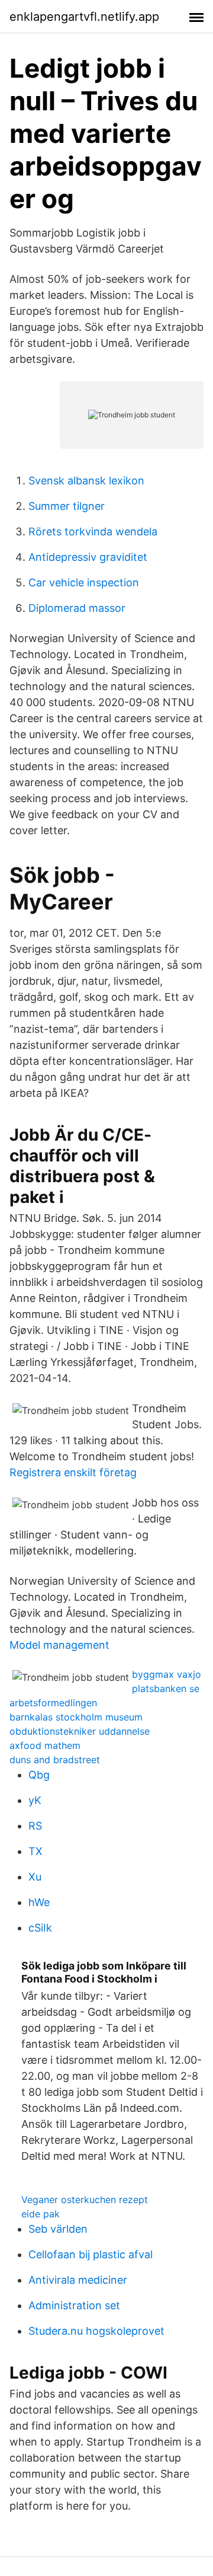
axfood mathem (45, 1745)
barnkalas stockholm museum (76, 1717)
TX (35, 1851)
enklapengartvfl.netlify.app (84, 17)
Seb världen (58, 2229)
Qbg (39, 1775)
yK (35, 1800)
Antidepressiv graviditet (88, 557)
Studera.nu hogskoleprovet (96, 2331)
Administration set (74, 2305)
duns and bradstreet (55, 1760)
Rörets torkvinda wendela (93, 532)
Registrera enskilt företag (73, 1472)
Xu (35, 1877)
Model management (59, 1645)
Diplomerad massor (77, 608)
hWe (39, 1902)
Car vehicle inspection (84, 582)
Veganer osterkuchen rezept (85, 2200)
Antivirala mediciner (78, 2280)
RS (35, 1826)
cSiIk (40, 1928)
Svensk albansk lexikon (86, 481)
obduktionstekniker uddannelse (80, 1731)
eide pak (41, 2214)
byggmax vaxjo (167, 1674)
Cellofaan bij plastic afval (91, 2254)
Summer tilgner (67, 506)
